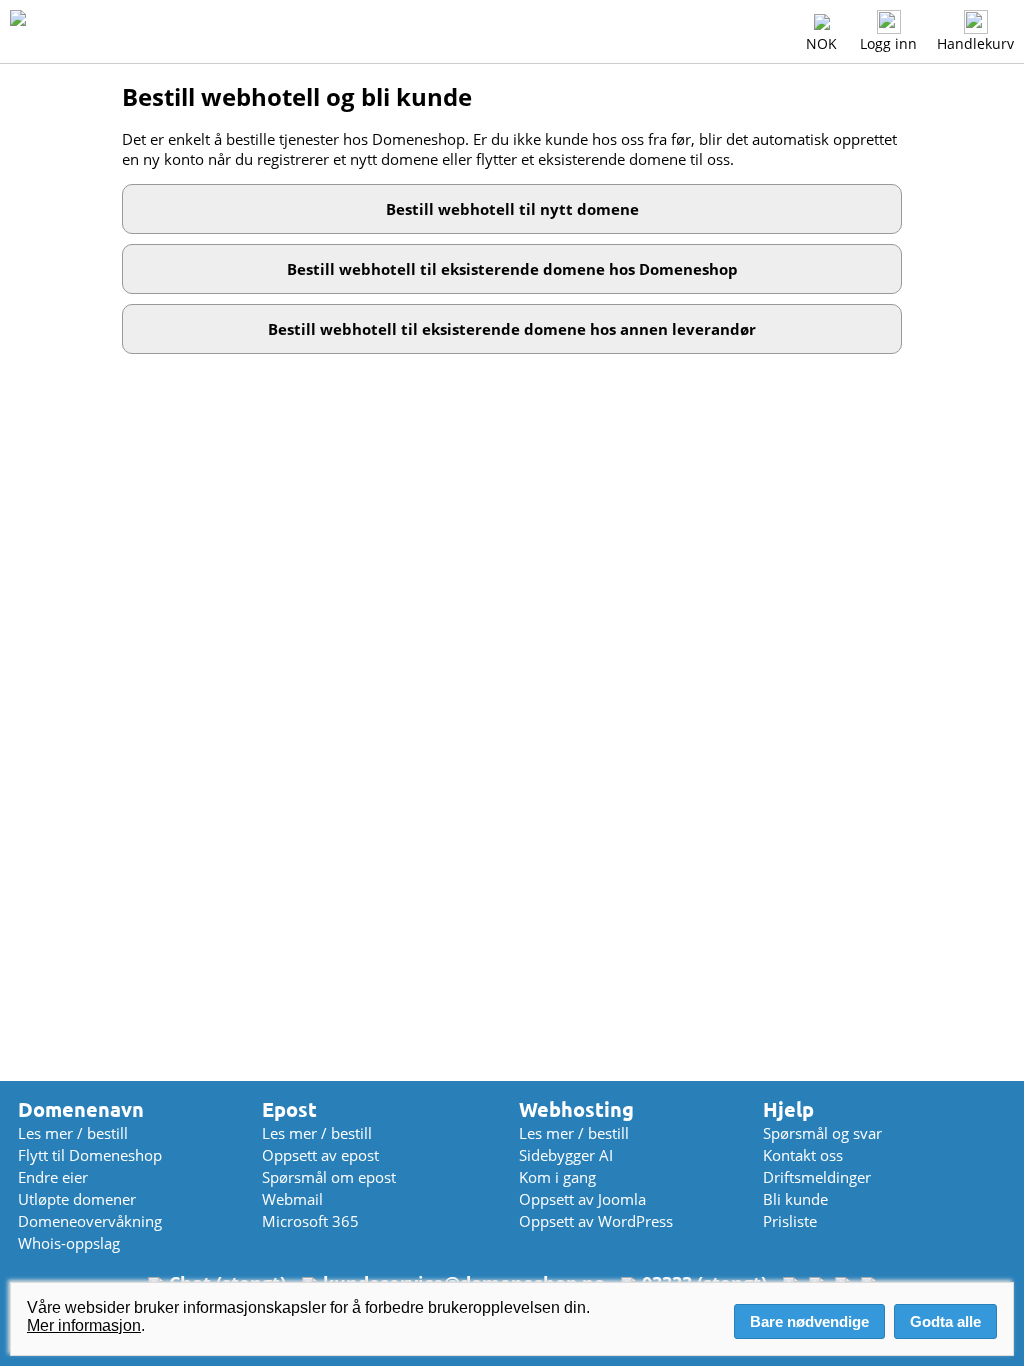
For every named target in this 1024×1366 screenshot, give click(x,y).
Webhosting (576, 1109)
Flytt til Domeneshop (90, 1155)
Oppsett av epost (320, 1155)
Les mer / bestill (73, 1133)
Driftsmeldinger (817, 1177)
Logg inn (888, 43)
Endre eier (53, 1177)
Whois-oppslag (69, 1243)
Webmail (292, 1199)
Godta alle (945, 1321)
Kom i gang (557, 1177)
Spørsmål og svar (822, 1133)
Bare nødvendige (809, 1321)
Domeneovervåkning (90, 1221)
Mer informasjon (84, 1325)
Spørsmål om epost (329, 1177)
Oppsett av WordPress (596, 1221)
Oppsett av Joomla (582, 1199)
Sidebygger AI (566, 1155)
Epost (289, 1109)
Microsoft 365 (310, 1221)
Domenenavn (81, 1109)
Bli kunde (795, 1199)
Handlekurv (975, 43)
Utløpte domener (77, 1199)
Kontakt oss (803, 1155)
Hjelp (788, 1109)
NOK (821, 43)
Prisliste (790, 1221)
